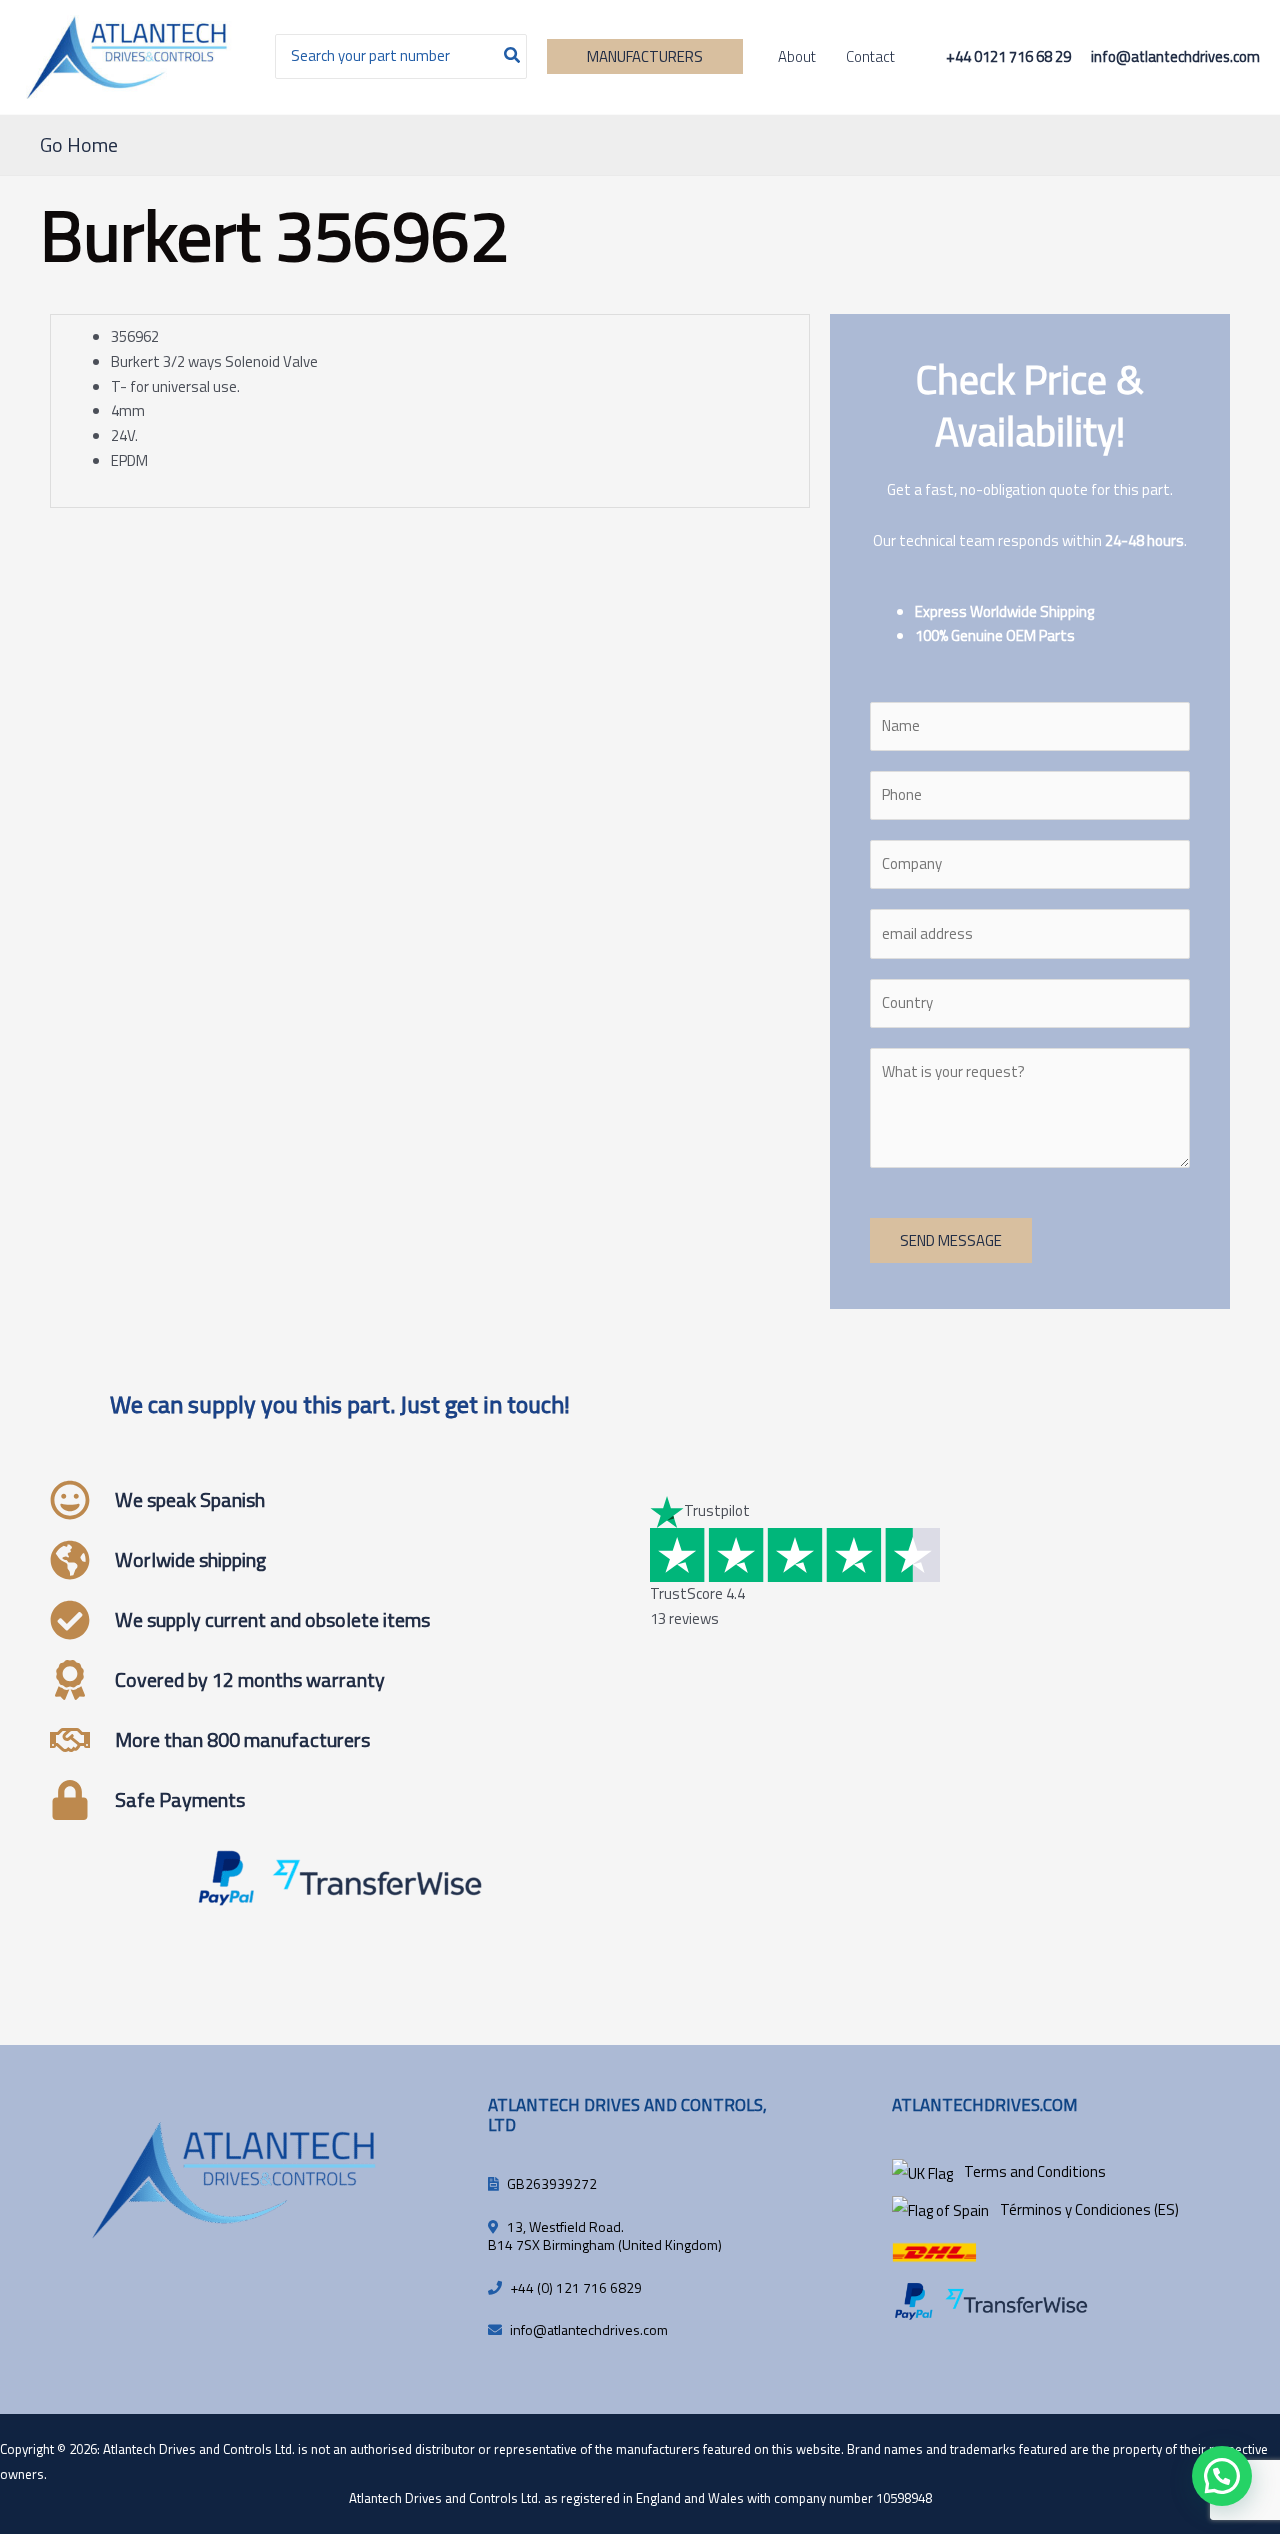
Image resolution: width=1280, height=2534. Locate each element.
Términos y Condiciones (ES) (1089, 2209)
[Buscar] (513, 56)
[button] (645, 56)
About (797, 56)
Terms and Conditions (1035, 2171)
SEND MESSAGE (951, 1240)
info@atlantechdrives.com (589, 2329)
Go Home (79, 144)
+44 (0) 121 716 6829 (576, 2287)
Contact (870, 56)
